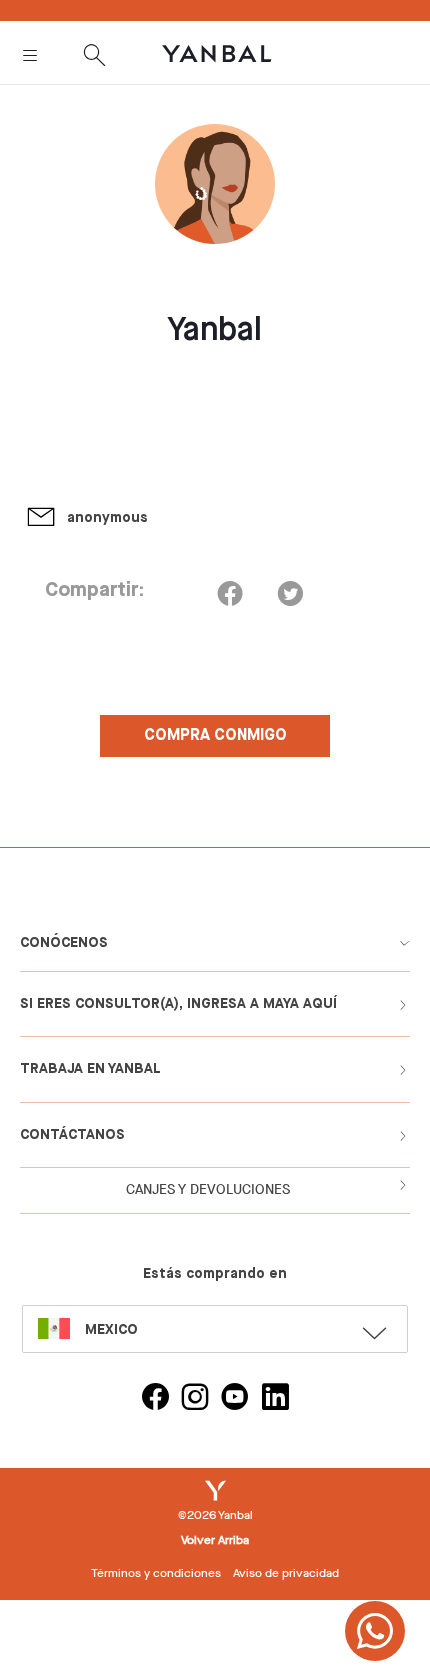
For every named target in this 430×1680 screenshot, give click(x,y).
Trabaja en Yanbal (90, 1069)
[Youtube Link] (235, 1399)
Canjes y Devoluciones (208, 1189)
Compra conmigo (215, 736)
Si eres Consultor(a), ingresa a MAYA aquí (178, 1004)
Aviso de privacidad (286, 1573)
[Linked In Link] (275, 1399)
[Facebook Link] (155, 1399)
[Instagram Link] (195, 1399)
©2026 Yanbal (215, 1515)
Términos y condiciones (156, 1573)
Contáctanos (72, 1135)
